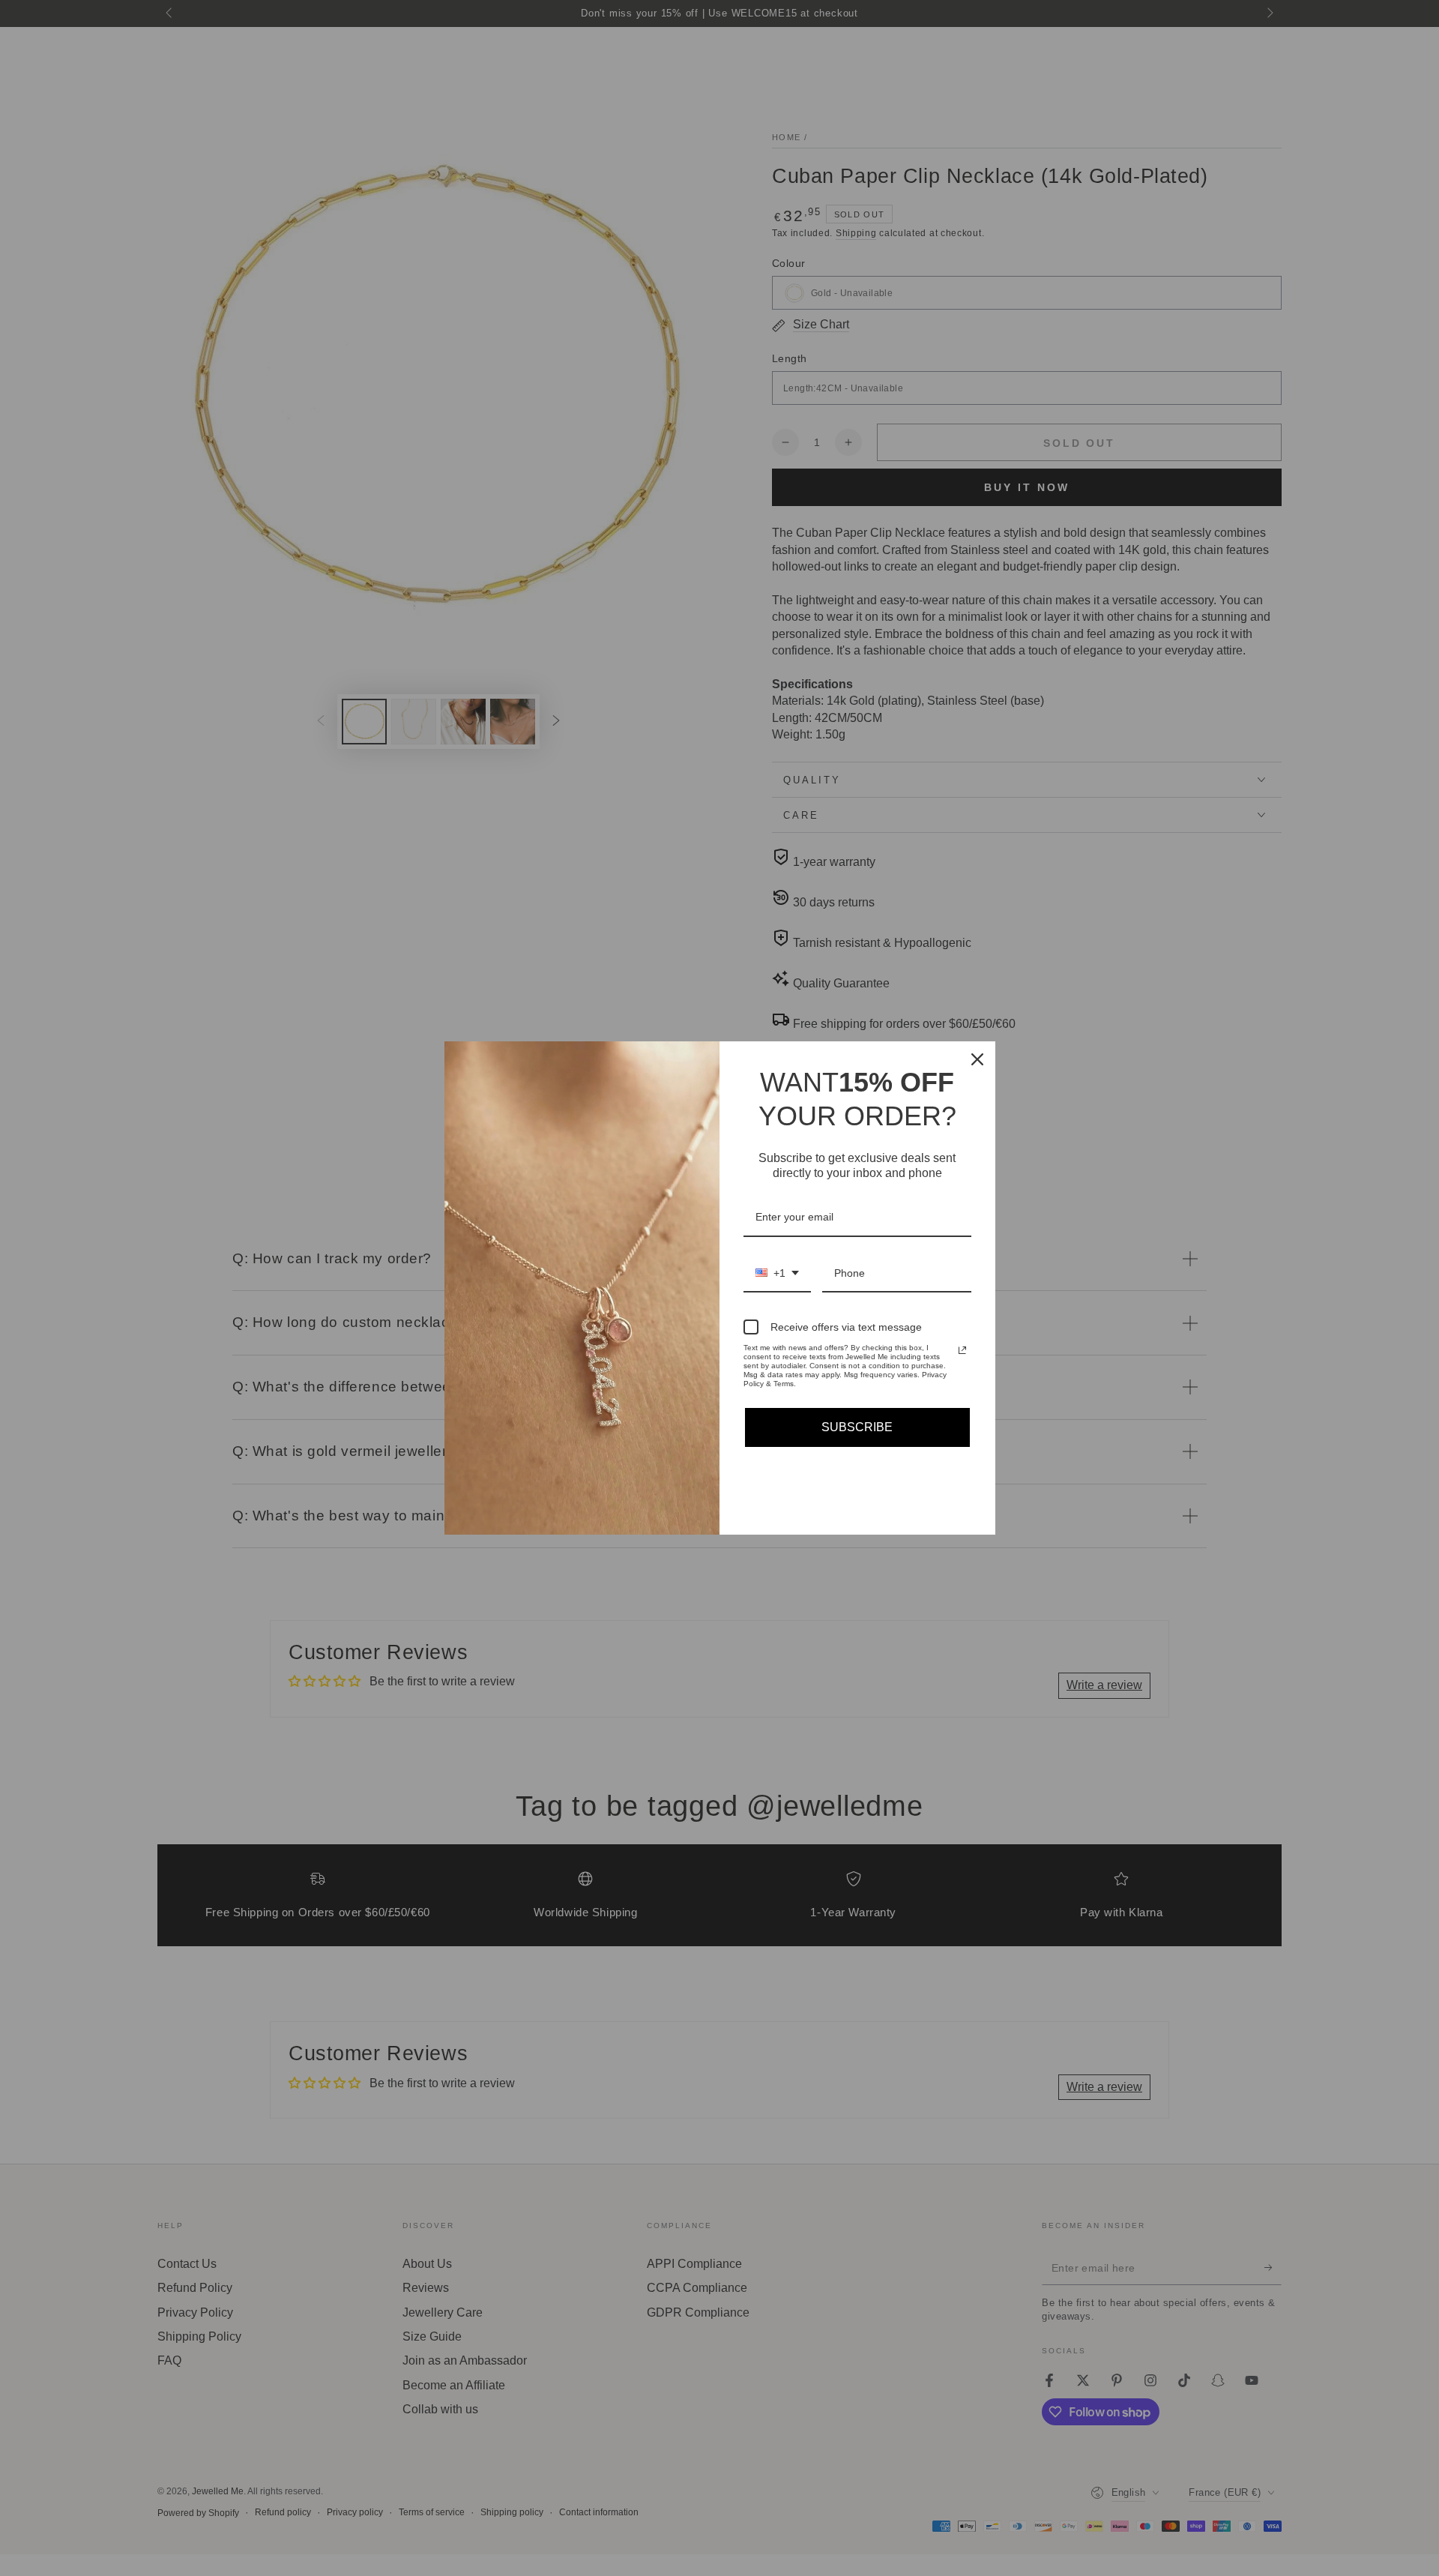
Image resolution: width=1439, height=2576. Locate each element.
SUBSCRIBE (857, 1427)
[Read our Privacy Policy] (962, 1350)
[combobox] (777, 1274)
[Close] (977, 1059)
